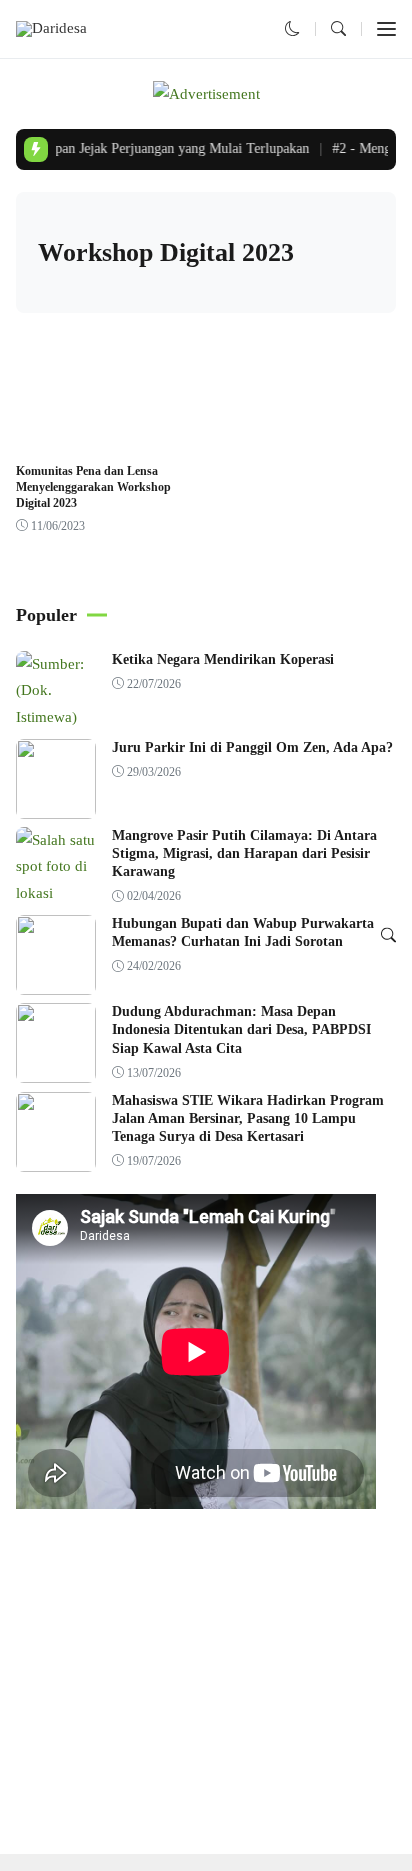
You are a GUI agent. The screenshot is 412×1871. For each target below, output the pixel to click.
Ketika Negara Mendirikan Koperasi (223, 659)
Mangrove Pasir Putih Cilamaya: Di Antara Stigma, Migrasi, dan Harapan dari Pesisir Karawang (244, 853)
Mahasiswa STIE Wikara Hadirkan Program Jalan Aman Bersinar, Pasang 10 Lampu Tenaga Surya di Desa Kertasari (248, 1118)
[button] (292, 29)
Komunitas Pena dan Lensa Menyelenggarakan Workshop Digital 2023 (93, 486)
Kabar (45, 439)
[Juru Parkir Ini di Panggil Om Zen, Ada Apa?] (56, 805)
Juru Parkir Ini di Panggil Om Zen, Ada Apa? (252, 747)
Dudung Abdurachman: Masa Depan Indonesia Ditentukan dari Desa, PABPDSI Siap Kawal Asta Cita (241, 1029)
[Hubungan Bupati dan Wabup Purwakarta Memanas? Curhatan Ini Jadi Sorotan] (56, 982)
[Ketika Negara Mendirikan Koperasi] (56, 717)
